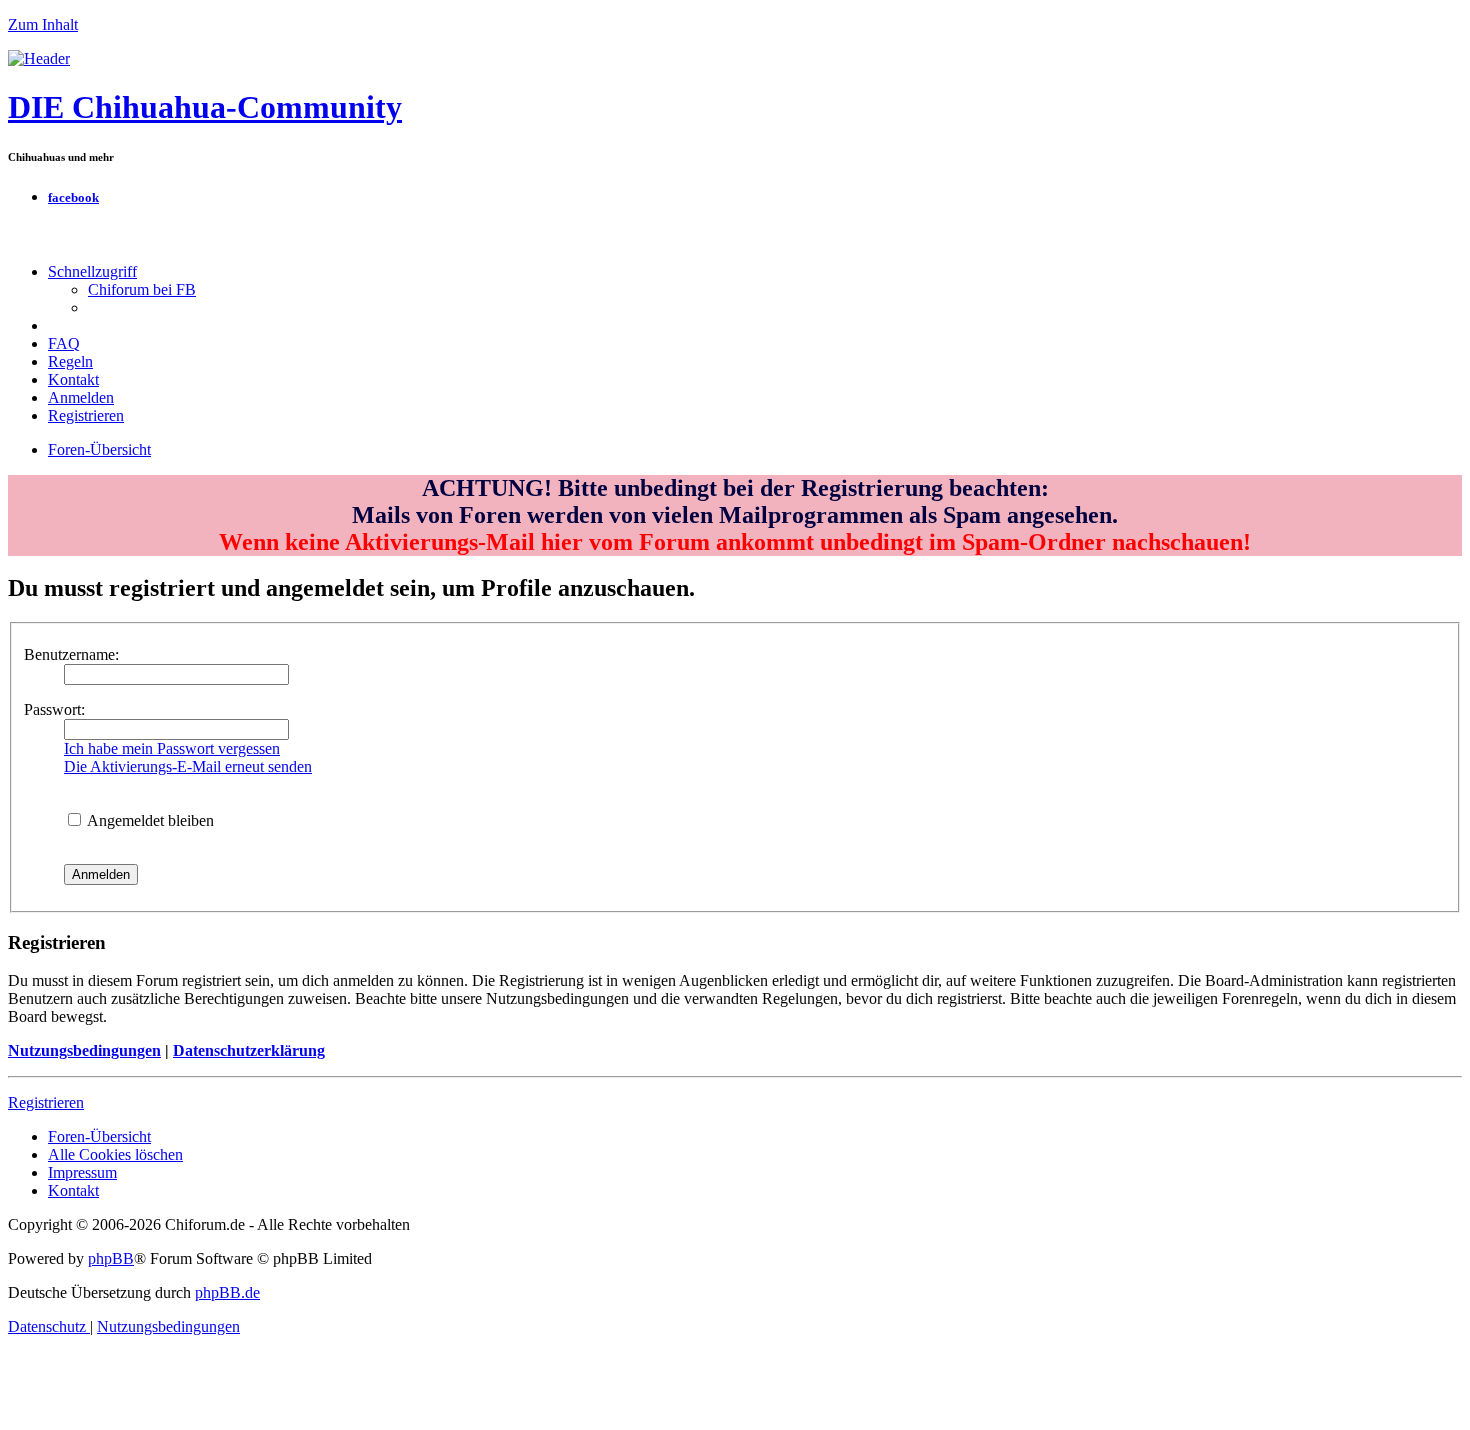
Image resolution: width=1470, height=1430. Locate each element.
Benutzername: (71, 654)
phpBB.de (227, 1292)
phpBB (111, 1258)
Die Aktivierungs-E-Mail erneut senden (188, 766)
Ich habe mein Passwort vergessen (172, 748)
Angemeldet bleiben (149, 820)
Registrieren (46, 1102)
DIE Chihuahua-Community (205, 107)
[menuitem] (142, 289)
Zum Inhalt (43, 24)
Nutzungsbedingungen (84, 1050)
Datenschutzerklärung (249, 1050)
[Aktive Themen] (39, 58)
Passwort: (54, 709)
